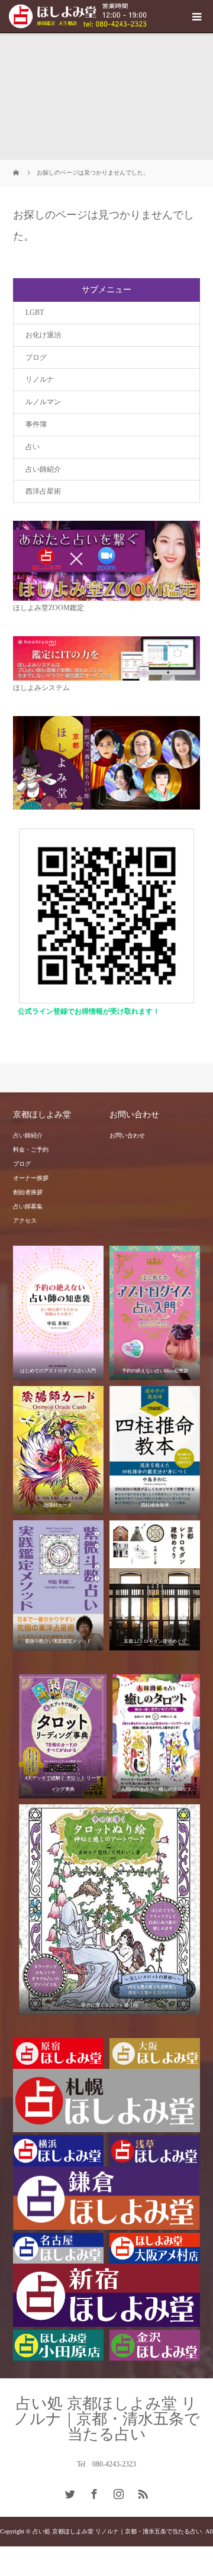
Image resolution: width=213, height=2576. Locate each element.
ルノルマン (43, 402)
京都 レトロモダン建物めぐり (155, 1641)
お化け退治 (43, 335)
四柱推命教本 (155, 1505)
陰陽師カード (58, 1505)
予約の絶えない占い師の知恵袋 (155, 1371)
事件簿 (36, 424)
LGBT (35, 312)
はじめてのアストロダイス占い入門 (58, 1371)
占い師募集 (28, 1206)
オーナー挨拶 (31, 1178)
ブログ (36, 357)
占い (33, 447)
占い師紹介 (43, 469)
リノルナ (40, 379)
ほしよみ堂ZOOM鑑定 (49, 608)
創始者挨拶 (28, 1192)
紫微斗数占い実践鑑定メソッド (58, 1641)
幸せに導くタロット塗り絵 (109, 2005)
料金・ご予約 (31, 1150)
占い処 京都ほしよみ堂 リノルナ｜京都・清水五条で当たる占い (107, 2419)
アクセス (25, 1221)
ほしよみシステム (41, 688)
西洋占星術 (43, 491)
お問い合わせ (127, 1135)
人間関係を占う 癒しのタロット (156, 1789)
